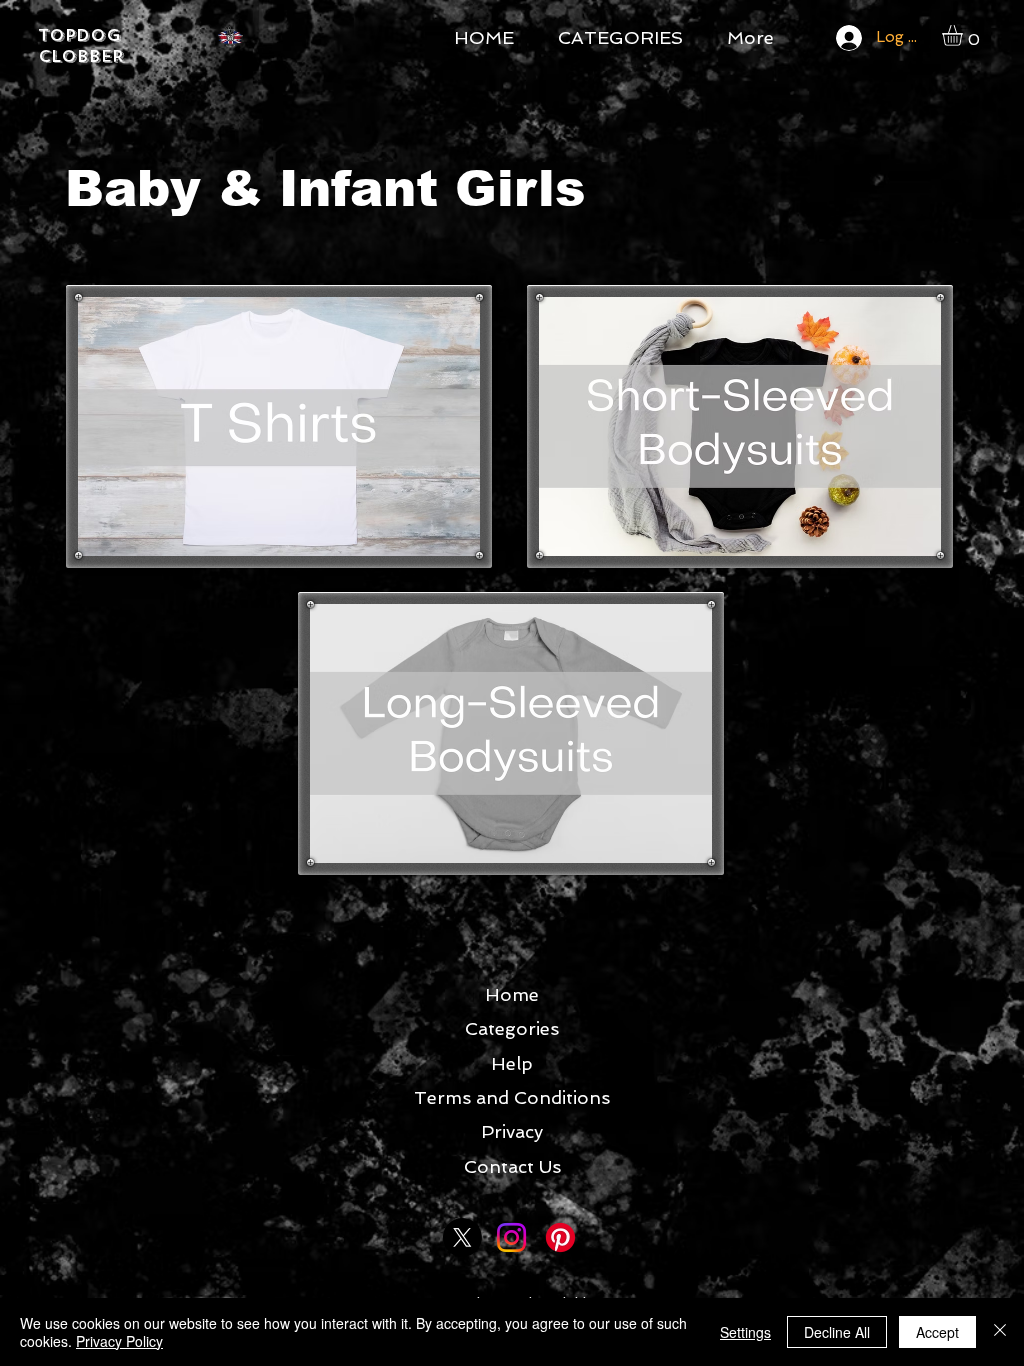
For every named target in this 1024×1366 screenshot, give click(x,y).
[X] (462, 1237)
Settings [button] (745, 1332)
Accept (937, 1332)
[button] (964, 35)
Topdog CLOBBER (81, 46)
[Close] (1000, 1332)
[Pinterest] (560, 1237)
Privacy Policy (119, 1341)
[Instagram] (511, 1237)
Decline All (837, 1332)
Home (512, 994)
